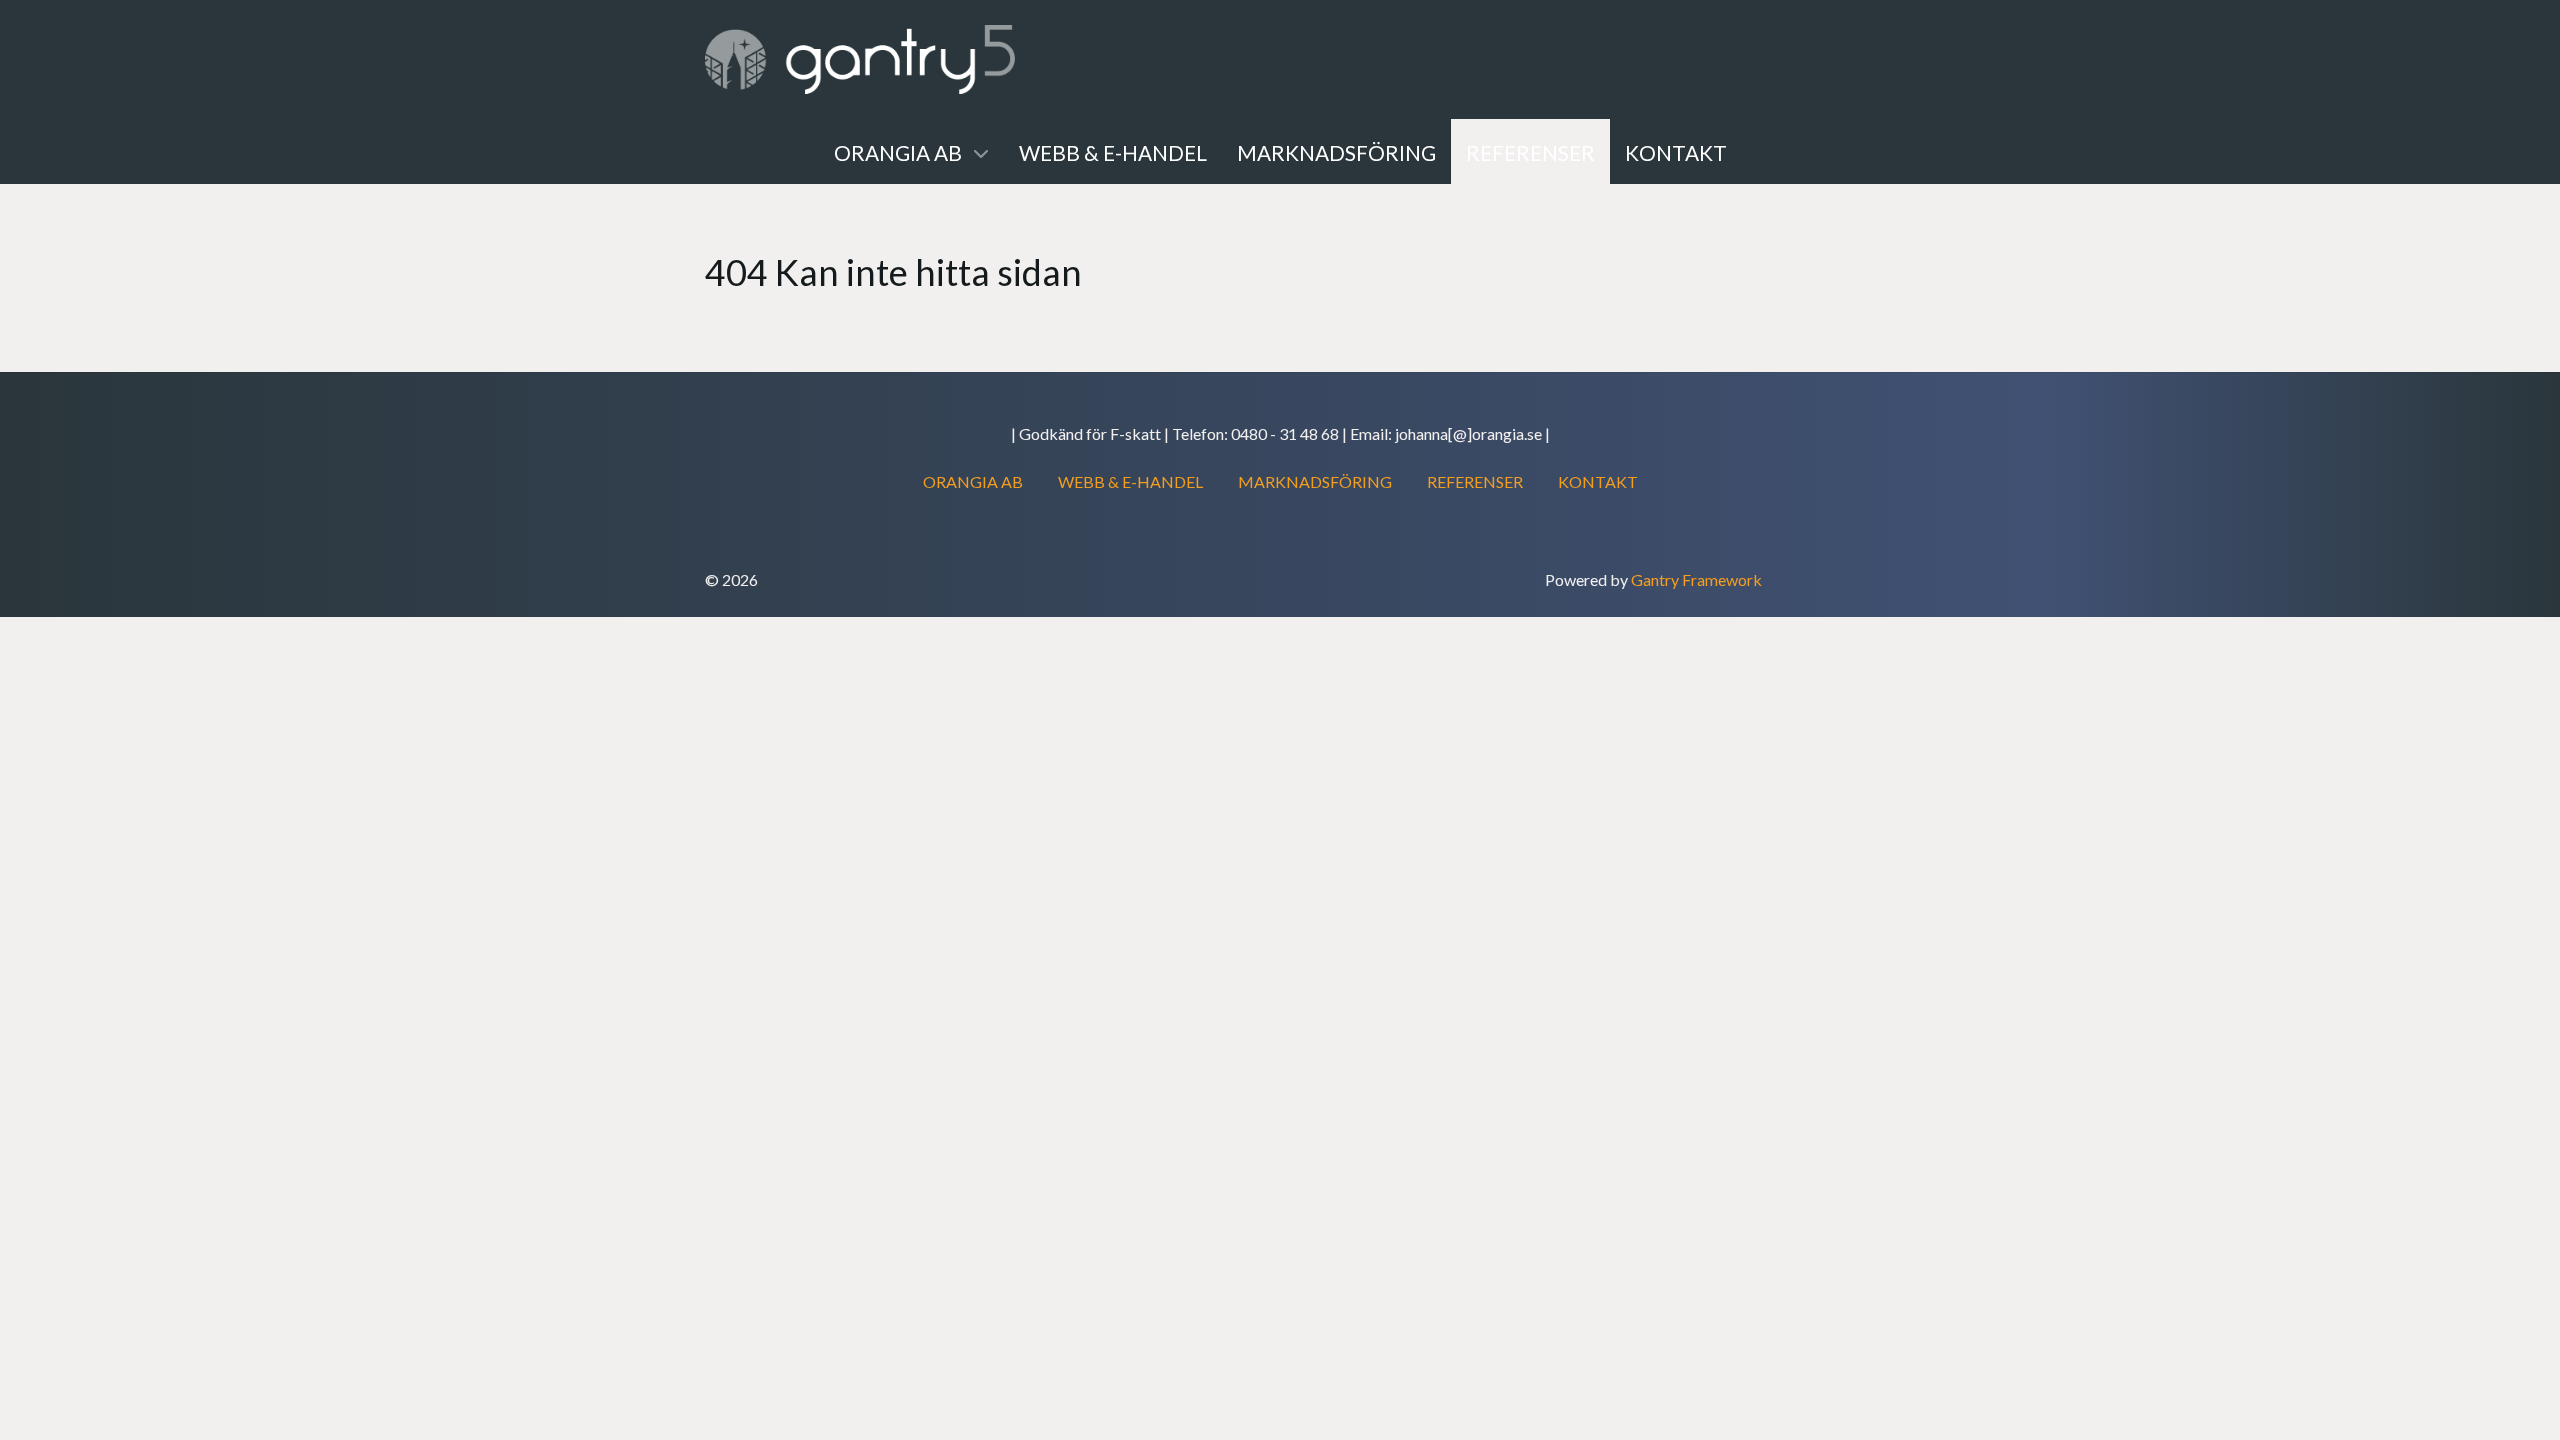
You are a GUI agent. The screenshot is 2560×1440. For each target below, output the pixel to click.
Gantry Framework (1696, 579)
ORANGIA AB (973, 481)
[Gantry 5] (860, 59)
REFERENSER (1475, 481)
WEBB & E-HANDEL (1130, 481)
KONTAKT (1598, 481)
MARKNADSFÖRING (1315, 481)
